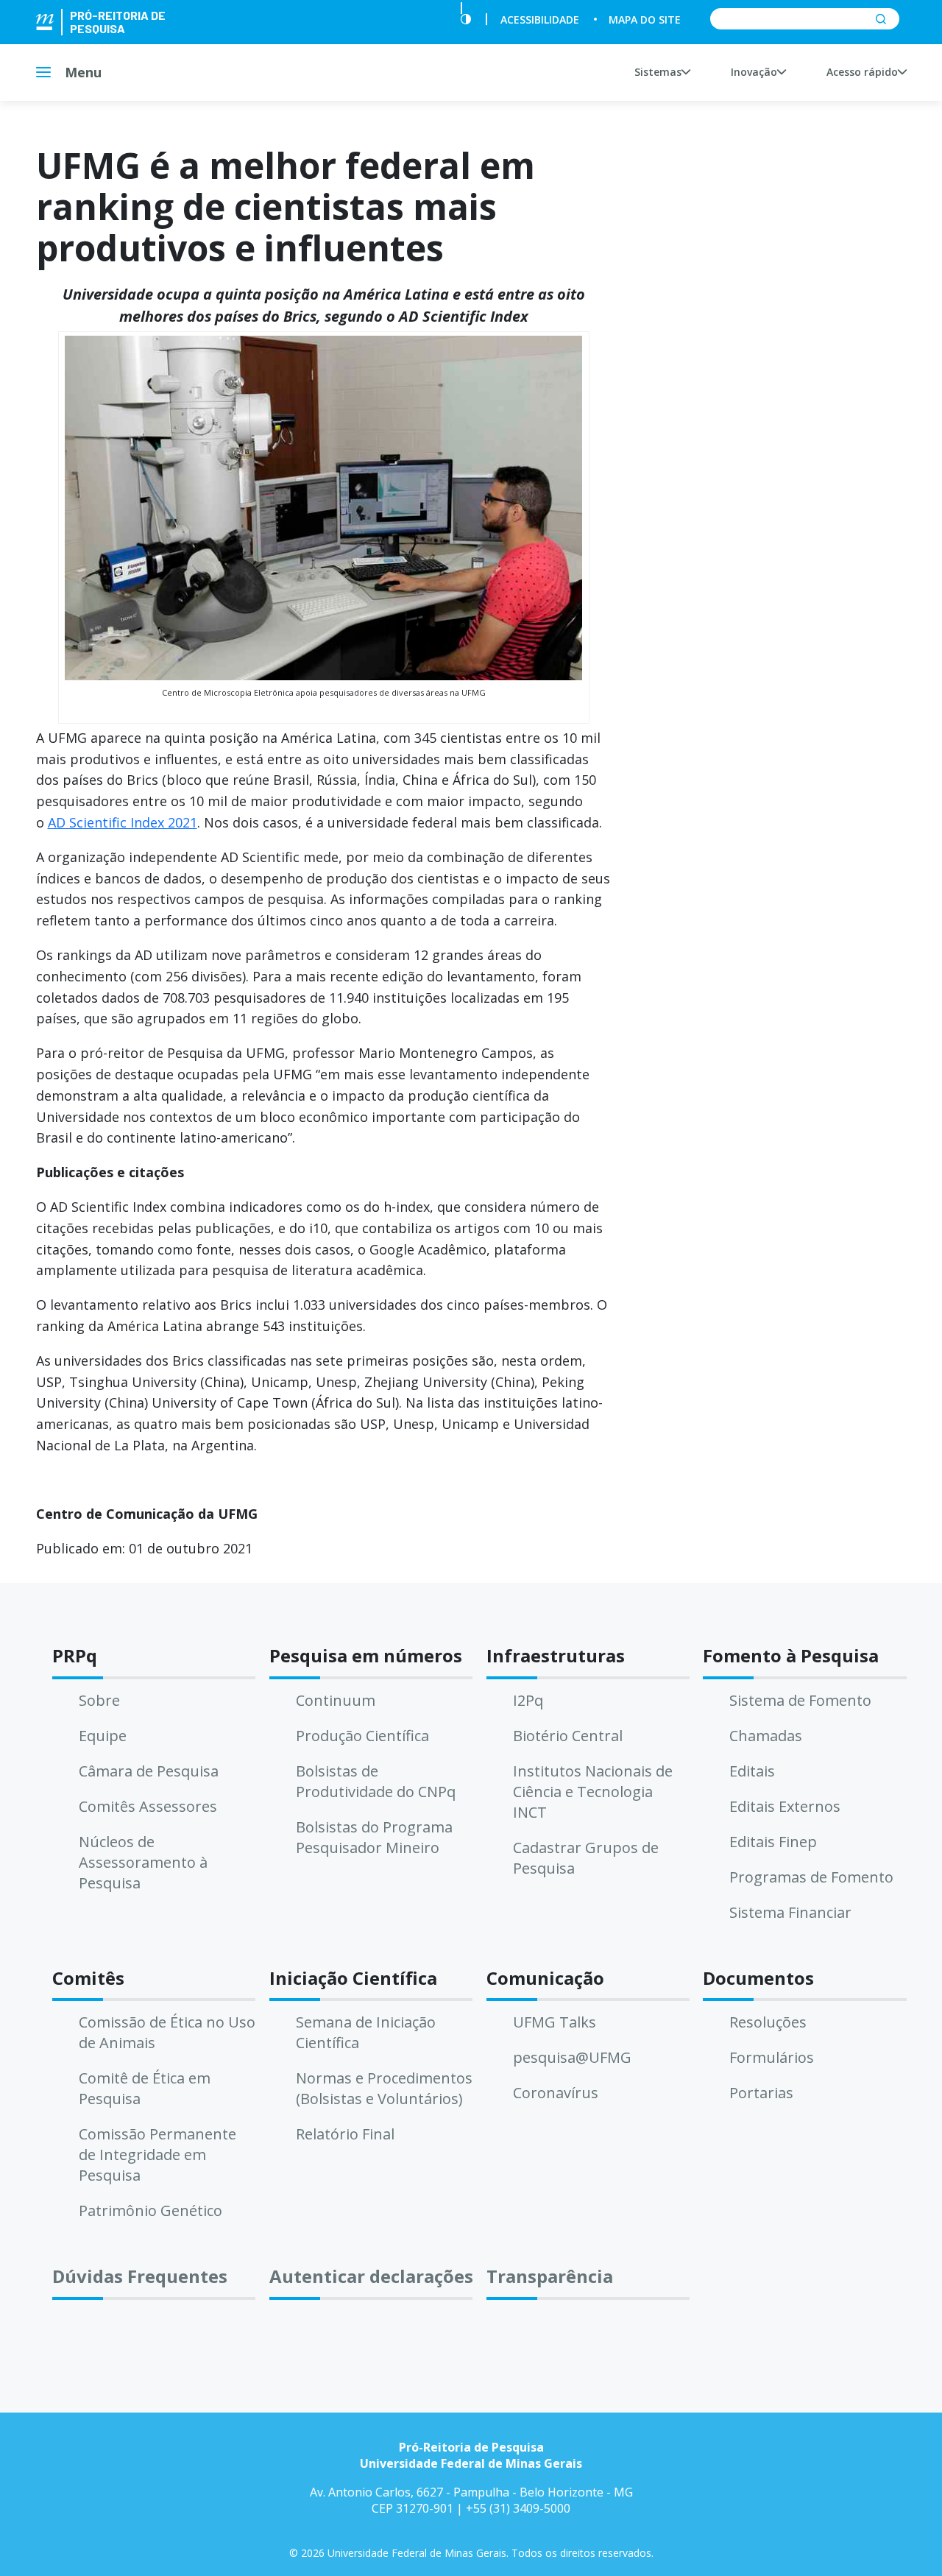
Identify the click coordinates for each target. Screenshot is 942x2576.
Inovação (754, 72)
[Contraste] (466, 20)
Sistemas (658, 72)
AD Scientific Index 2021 (123, 822)
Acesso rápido (862, 72)
